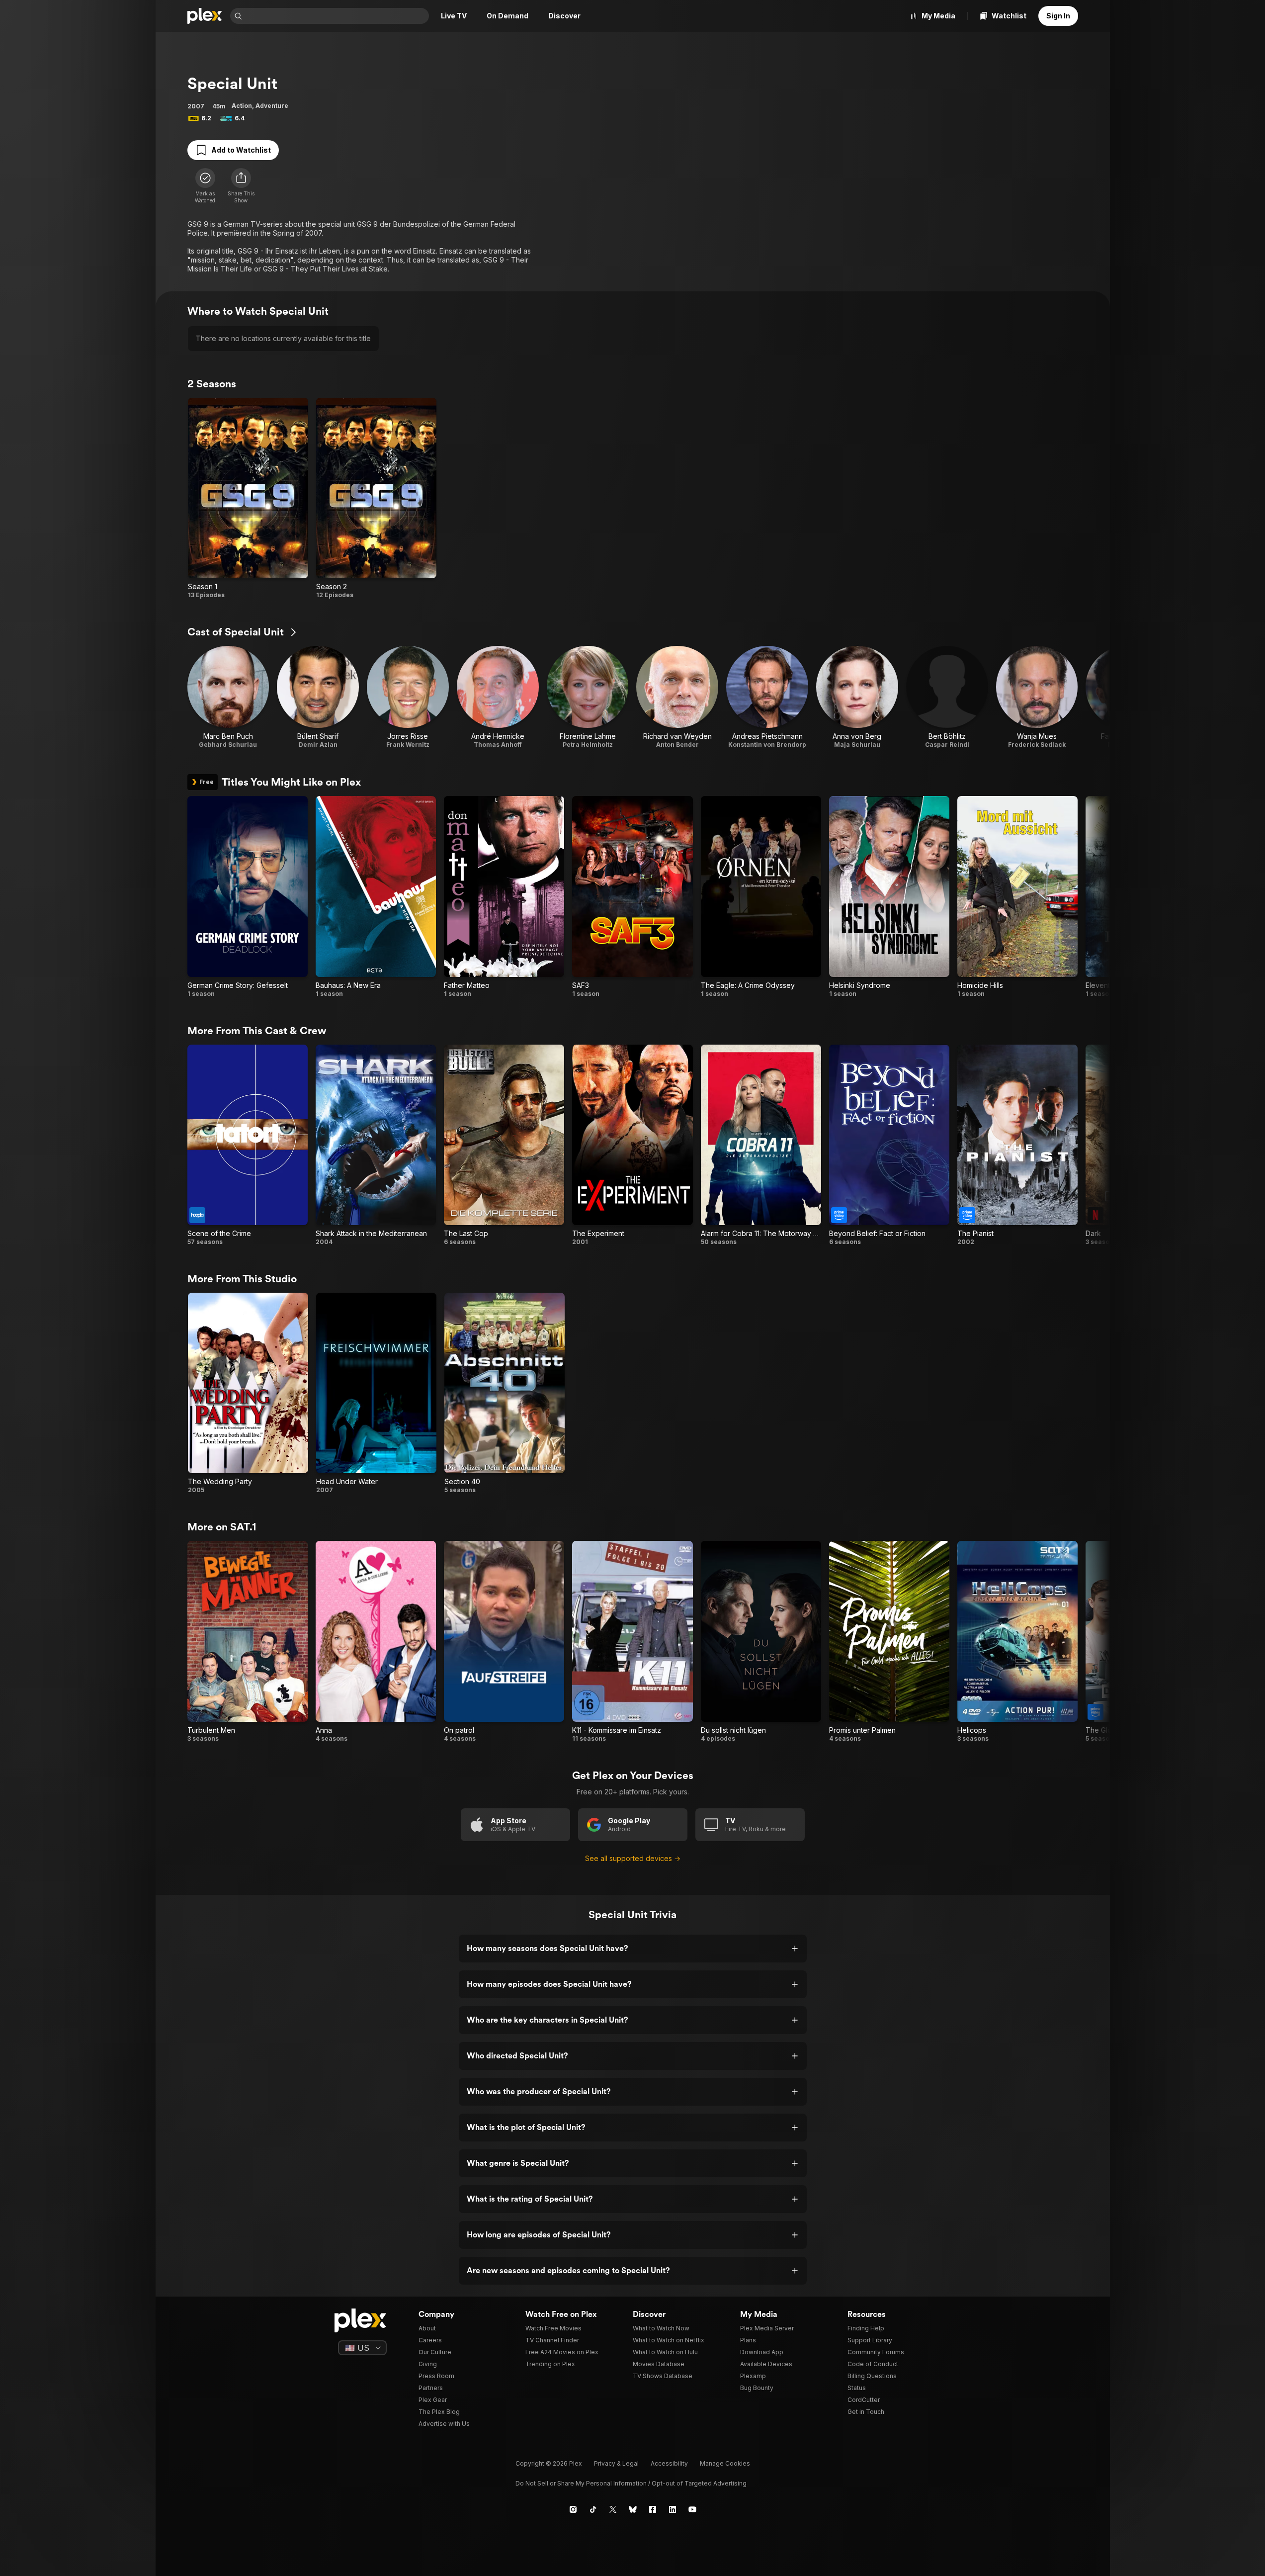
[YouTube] (692, 2509)
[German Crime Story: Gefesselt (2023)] (248, 897)
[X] (613, 2509)
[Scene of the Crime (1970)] (248, 1145)
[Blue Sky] (633, 2509)
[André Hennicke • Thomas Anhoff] (498, 697)
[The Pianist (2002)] (1017, 1145)
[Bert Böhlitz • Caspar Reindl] (947, 697)
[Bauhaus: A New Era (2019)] (376, 897)
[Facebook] (653, 2509)
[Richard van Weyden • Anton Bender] (677, 697)
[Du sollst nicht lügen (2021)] (761, 1642)
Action (242, 106)
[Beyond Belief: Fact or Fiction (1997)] (889, 1145)
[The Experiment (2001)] (632, 1145)
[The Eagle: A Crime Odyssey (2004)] (761, 897)
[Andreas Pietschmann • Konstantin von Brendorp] (767, 697)
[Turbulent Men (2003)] (248, 1642)
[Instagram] (573, 2509)
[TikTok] (593, 2509)
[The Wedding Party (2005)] (248, 1393)
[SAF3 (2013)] (632, 897)
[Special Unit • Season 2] (376, 498)
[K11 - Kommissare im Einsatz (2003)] (632, 1642)
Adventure (272, 106)
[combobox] (337, 16)
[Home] (205, 16)
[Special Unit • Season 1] (248, 498)
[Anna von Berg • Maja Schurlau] (857, 697)
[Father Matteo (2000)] (504, 897)
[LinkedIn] (673, 2509)
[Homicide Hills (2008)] (1017, 897)
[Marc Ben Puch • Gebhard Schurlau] (228, 697)
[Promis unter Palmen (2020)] (889, 1642)
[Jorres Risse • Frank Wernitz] (408, 697)
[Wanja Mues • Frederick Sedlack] (1037, 697)
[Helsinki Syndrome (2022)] (889, 897)
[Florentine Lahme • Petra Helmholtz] (588, 697)
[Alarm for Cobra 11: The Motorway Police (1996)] (761, 1145)
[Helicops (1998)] (1017, 1642)
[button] (241, 186)
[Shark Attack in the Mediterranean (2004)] (376, 1145)
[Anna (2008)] (376, 1642)
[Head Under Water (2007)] (376, 1393)
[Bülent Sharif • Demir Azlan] (318, 697)
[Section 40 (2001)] (505, 1393)
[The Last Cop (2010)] (504, 1145)
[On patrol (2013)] (504, 1642)
